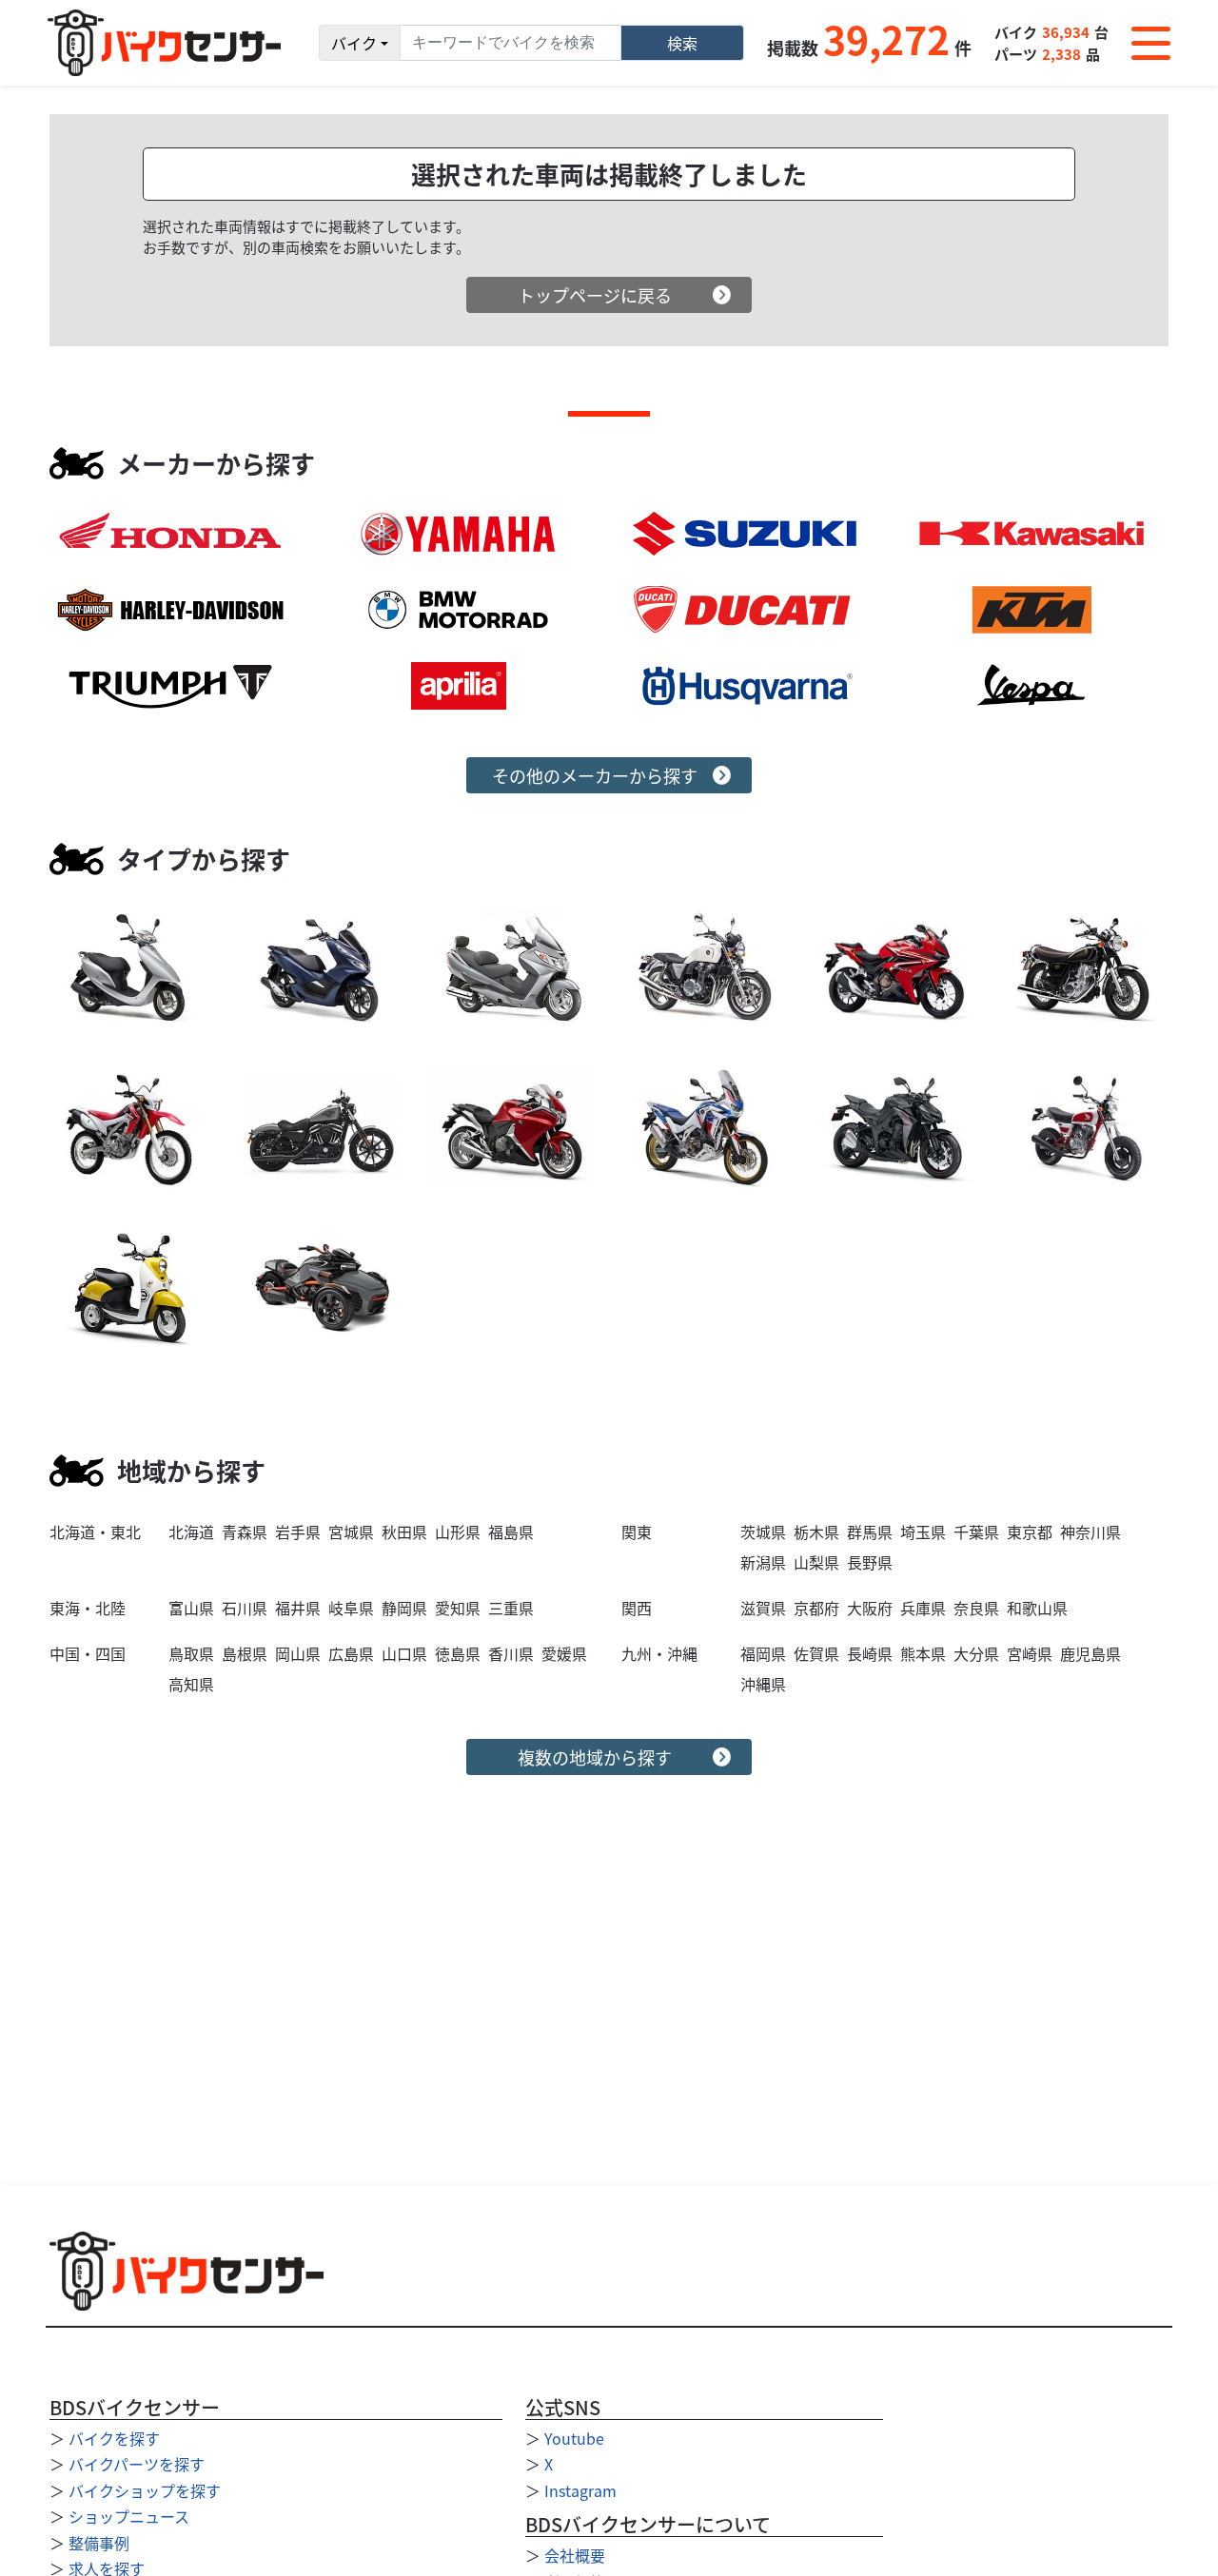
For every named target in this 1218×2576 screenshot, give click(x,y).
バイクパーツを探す (137, 2464)
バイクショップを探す (145, 2490)
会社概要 (575, 2555)
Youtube (574, 2438)
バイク (354, 43)
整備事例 (99, 2543)
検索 (682, 43)
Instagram (580, 2490)
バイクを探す (114, 2438)
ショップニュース (129, 2516)
